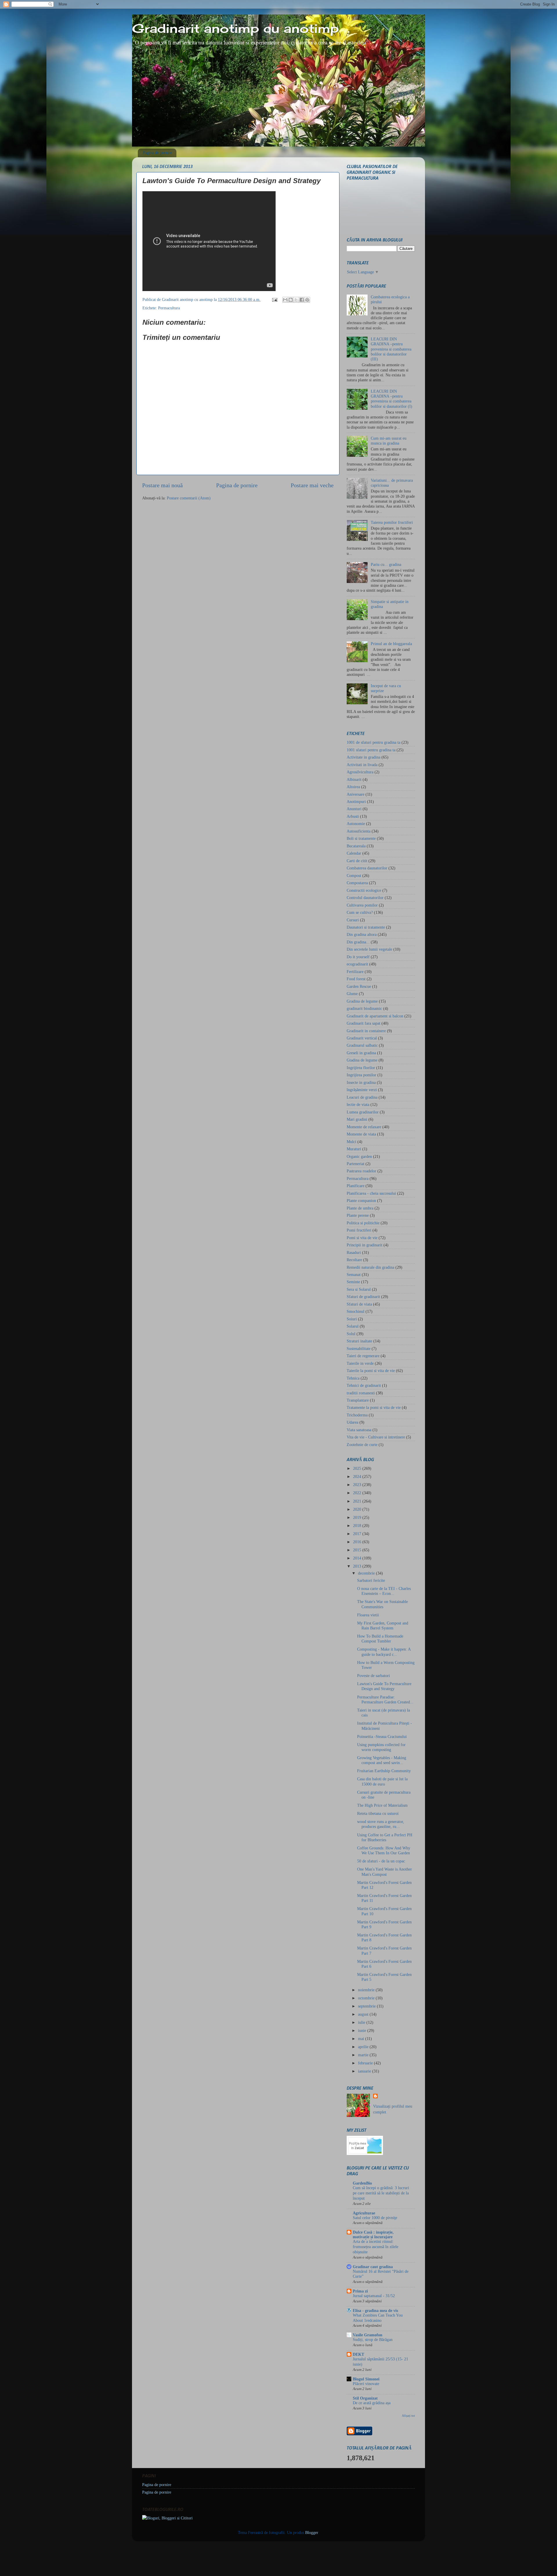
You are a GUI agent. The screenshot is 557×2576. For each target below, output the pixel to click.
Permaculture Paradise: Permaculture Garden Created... (385, 1699)
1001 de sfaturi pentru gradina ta (374, 742)
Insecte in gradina (361, 1082)
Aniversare (356, 794)
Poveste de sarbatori (374, 1676)
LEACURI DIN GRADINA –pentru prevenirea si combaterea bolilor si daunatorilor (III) (391, 349)
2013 (358, 1566)
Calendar (354, 853)
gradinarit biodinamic (364, 1008)
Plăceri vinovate (366, 2384)
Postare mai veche (312, 485)
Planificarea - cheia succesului (371, 1193)
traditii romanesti (361, 1393)
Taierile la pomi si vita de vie (371, 1371)
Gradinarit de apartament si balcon (375, 1016)
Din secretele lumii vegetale (369, 949)
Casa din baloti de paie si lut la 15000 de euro (382, 1781)
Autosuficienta (359, 831)
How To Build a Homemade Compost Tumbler (380, 1639)
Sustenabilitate (359, 1349)
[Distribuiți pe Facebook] (302, 300)
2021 (358, 1501)
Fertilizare (355, 972)
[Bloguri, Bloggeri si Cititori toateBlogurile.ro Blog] (167, 2518)
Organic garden (359, 1156)
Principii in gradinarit (365, 1245)
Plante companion (361, 1201)
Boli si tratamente (361, 838)
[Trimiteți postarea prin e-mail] (274, 299)
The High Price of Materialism (382, 1805)
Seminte (353, 1282)
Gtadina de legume (362, 1060)
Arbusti (353, 816)
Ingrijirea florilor (361, 1068)
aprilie (364, 2047)
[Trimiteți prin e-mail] (285, 300)
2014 (358, 1558)
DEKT (358, 2354)
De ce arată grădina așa (372, 2403)
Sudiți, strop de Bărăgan (373, 2340)
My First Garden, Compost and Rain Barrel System (383, 1625)
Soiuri (352, 1319)
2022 (358, 1493)
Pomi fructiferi (359, 1230)
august (364, 2014)
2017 (358, 1534)
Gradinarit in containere (366, 1031)
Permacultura (169, 308)
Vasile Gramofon (368, 2335)
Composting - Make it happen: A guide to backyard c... (384, 1652)
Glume (352, 994)
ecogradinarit (357, 964)
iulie (362, 2022)
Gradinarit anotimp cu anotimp (235, 28)
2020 (358, 1509)
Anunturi (354, 809)
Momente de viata (361, 1134)
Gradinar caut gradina (373, 2267)
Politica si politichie (363, 1223)
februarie (366, 2063)
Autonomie (356, 824)
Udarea (352, 1422)
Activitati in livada (362, 765)
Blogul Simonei (366, 2379)
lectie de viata (358, 1104)
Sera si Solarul (359, 1289)
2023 (358, 1485)
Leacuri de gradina (362, 1097)
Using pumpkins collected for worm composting (381, 1747)
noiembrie (367, 1990)
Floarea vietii (368, 1615)
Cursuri (353, 920)
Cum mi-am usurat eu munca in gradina (389, 441)
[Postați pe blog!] (291, 300)
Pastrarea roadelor (361, 1171)
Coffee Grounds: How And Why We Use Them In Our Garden (384, 1850)
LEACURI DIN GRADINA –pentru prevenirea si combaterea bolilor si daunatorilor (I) (391, 399)
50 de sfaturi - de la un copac (381, 1861)
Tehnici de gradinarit (364, 1385)
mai (362, 2039)
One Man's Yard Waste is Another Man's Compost (385, 1872)
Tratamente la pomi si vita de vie (374, 1407)
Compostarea (357, 883)
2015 (358, 1550)
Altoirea (353, 787)
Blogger (312, 2532)
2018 (358, 1526)
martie (364, 2055)
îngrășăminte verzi (362, 1090)
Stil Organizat (365, 2398)
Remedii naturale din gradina (370, 1267)
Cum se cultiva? (360, 912)
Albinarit (354, 779)
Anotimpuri (356, 801)
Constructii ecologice (364, 890)
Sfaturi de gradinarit (363, 1297)
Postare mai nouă (162, 485)
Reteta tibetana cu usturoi (378, 1813)
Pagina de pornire (158, 153)
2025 (358, 1468)
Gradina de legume (362, 1001)
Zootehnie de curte (362, 1445)
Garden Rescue (359, 986)
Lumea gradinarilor (363, 1112)
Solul (351, 1334)
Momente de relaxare (364, 1127)
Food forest (356, 979)
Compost (354, 875)
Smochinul (356, 1311)
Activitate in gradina (364, 757)
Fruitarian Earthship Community (384, 1771)
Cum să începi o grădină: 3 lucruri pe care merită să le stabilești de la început (381, 2193)
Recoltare (354, 1260)
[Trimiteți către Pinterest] (307, 300)
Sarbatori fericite (371, 1580)
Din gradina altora (362, 934)
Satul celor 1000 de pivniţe (375, 2218)
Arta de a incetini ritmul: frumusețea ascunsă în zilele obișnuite (376, 2247)
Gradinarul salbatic (362, 1045)
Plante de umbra (360, 1208)
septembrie (367, 2006)
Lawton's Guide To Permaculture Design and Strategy (384, 1686)
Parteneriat (356, 1164)
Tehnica (353, 1378)
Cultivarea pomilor (362, 905)
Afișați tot (408, 2416)
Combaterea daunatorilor (367, 868)
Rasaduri (354, 1252)
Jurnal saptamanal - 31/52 (374, 2296)
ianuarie (365, 2071)
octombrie (367, 1998)
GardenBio (362, 2183)
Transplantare (358, 1400)
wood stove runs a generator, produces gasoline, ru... (381, 1824)
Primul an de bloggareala (391, 644)
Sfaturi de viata (359, 1304)
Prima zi (360, 2291)
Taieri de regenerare (363, 1356)
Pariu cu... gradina (386, 564)
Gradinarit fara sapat (364, 1023)
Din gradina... (358, 942)
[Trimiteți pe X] (296, 300)
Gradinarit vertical (362, 1038)
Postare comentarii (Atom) (189, 498)
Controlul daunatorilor (365, 898)
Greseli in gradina (361, 1053)
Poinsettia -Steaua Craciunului (382, 1736)
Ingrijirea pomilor (361, 1075)
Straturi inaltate (359, 1341)
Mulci (351, 1142)
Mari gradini (357, 1119)
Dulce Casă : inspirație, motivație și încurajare (373, 2234)
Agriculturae (364, 2213)
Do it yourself (358, 957)
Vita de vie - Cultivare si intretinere (376, 1437)
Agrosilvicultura (360, 772)
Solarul (353, 1326)
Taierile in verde (360, 1363)
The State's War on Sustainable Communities (383, 1604)
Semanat (354, 1275)
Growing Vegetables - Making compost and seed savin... (382, 1760)
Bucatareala (356, 846)
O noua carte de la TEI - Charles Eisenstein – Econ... (384, 1591)
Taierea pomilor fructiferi (392, 522)
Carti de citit (357, 861)
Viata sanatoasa (359, 1430)
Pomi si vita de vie (362, 1238)
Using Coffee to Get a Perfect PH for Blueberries (385, 1837)
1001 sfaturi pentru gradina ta (371, 750)
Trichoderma (357, 1415)
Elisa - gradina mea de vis (375, 2310)
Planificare (356, 1186)
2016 (358, 1542)
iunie (363, 2030)
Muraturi (354, 1149)
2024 (358, 1476)
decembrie (367, 1573)
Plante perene (358, 1215)
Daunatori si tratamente (366, 927)
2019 (358, 1517)
